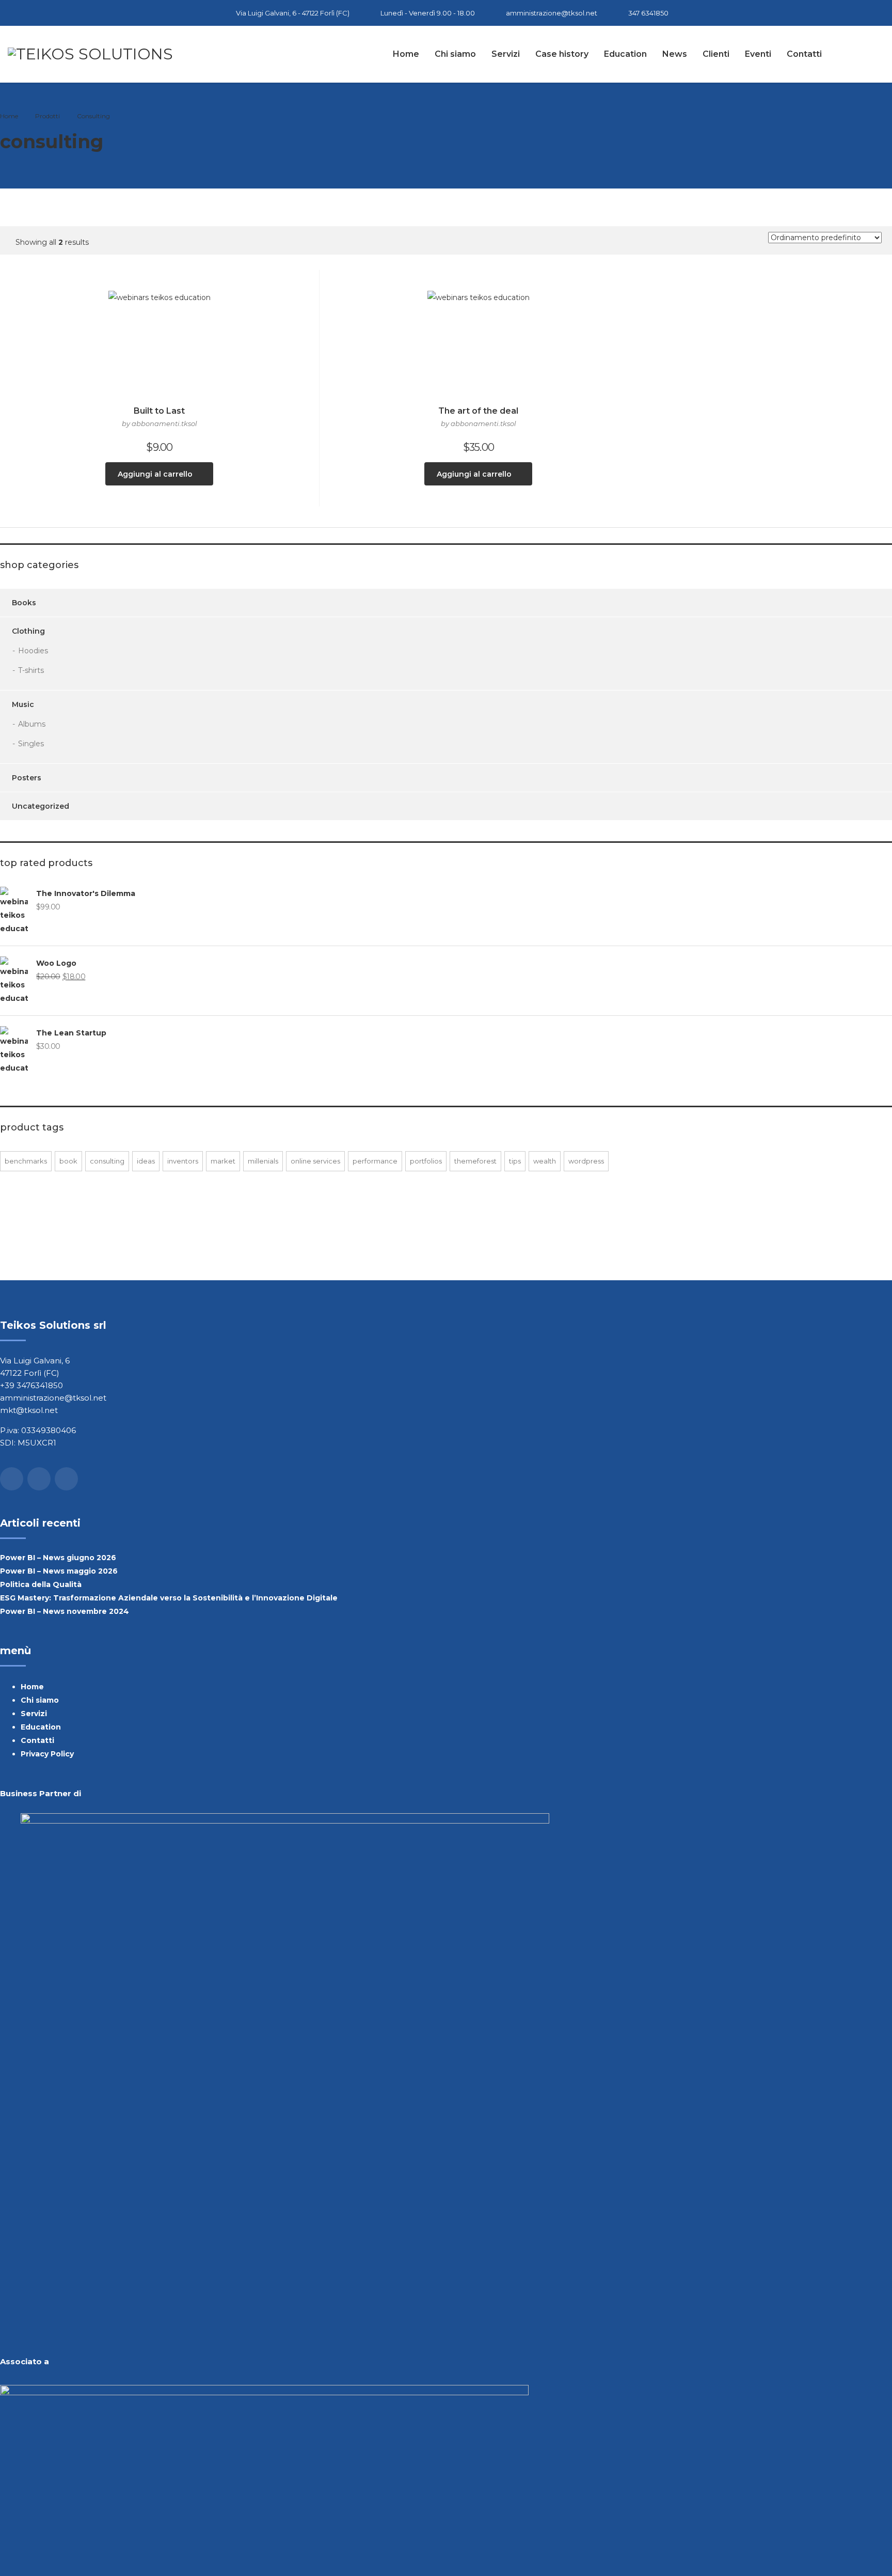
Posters (27, 778)
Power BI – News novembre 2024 (65, 1611)
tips (515, 1161)
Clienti (716, 54)
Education (625, 54)
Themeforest (475, 1161)
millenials (263, 1161)
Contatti (804, 54)
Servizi (506, 54)
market (223, 1161)
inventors (183, 1161)
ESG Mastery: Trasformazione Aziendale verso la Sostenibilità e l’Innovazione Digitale (169, 1598)
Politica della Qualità (41, 1584)
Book (68, 1161)
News (675, 54)
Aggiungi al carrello (155, 474)
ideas (146, 1161)
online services (315, 1161)
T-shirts (31, 670)
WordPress (586, 1161)
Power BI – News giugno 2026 (58, 1558)
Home (406, 54)
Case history (562, 54)
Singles (31, 744)
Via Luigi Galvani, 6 (35, 1361)
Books (24, 603)
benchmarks (26, 1161)
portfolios (426, 1161)
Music (23, 704)
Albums (32, 724)
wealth (545, 1161)
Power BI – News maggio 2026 (59, 1571)
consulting (107, 1161)
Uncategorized (41, 806)
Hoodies (33, 651)
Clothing (28, 631)
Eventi (758, 54)
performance (375, 1161)
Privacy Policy (47, 1754)
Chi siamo (455, 54)
